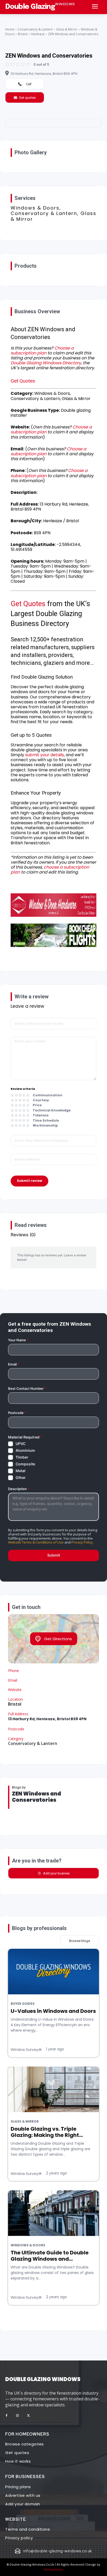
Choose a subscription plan (42, 351)
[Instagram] (17, 2416)
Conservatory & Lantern (35, 29)
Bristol (23, 34)
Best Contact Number (27, 1389)
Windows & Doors (28, 2245)
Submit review (29, 1181)
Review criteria (23, 1089)
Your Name (18, 1340)
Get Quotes (23, 381)
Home (10, 29)
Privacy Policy (82, 1542)
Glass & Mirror (67, 29)
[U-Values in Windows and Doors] (53, 1972)
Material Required (25, 1437)
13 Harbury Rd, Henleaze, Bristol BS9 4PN (44, 74)
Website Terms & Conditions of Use (36, 1542)
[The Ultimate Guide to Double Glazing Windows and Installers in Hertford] (53, 2213)
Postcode (17, 1413)
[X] (28, 2416)
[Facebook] (6, 2416)
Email (14, 1364)
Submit (54, 1555)
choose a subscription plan (50, 870)
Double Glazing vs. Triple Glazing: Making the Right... (47, 2132)
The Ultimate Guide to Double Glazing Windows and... (50, 2256)
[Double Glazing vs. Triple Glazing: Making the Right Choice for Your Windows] (53, 2089)
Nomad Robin (53, 2569)
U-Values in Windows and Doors (53, 2011)
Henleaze (38, 34)
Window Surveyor (26, 2050)
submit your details (45, 755)
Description (19, 1489)
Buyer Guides (23, 2004)
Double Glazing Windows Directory (46, 363)
